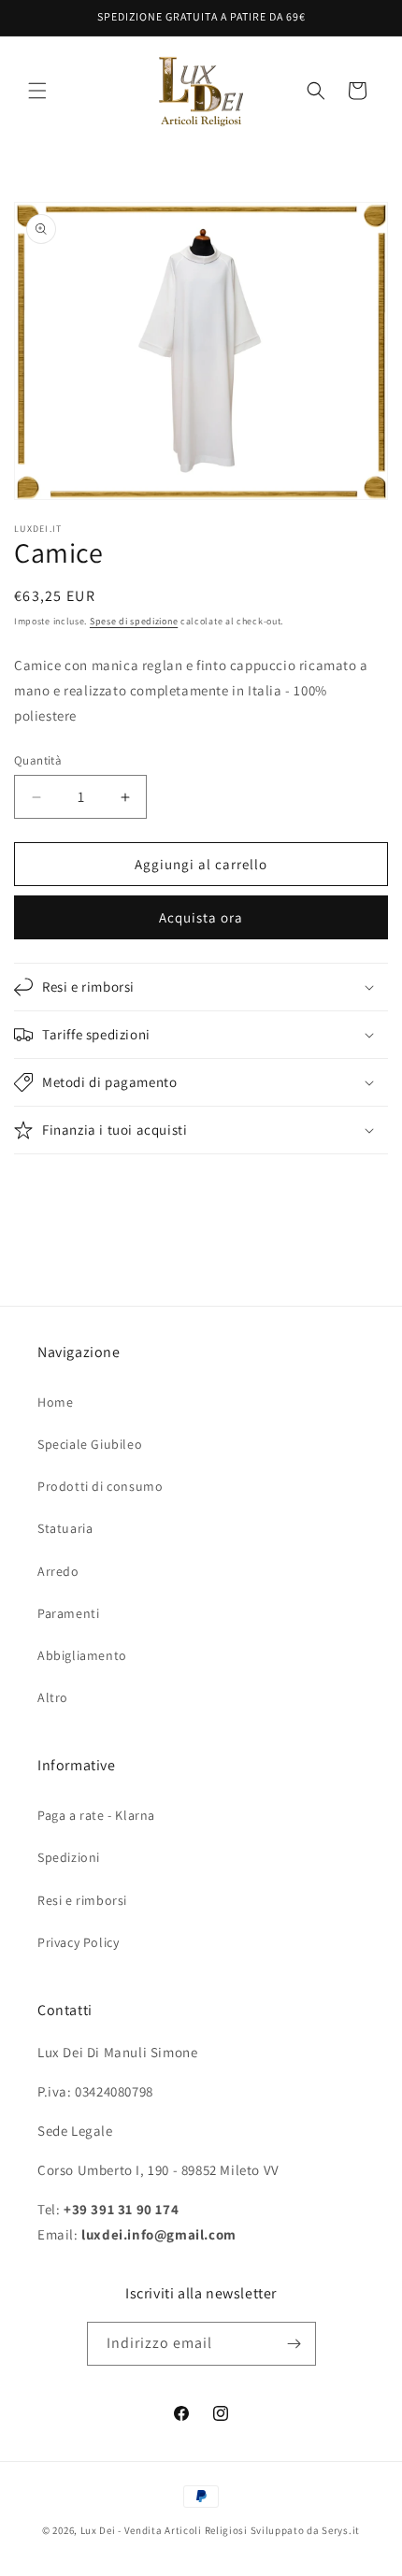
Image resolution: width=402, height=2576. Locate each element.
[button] (37, 91)
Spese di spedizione (134, 621)
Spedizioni (69, 1857)
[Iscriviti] (294, 2344)
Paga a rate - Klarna (96, 1815)
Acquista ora (201, 917)
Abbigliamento (82, 1655)
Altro (53, 1697)
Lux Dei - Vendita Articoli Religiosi (164, 2530)
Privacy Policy (78, 1942)
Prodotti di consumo (100, 1486)
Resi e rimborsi (82, 1900)
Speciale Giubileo (90, 1444)
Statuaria (65, 1528)
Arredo (58, 1571)
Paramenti (68, 1613)
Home (55, 1402)
